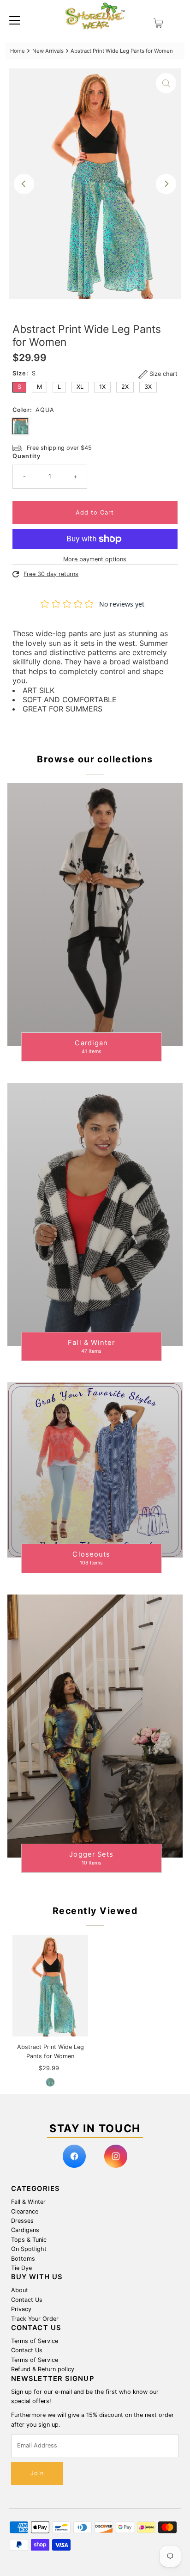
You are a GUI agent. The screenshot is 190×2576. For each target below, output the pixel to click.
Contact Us (27, 2300)
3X (148, 387)
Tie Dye (21, 2268)
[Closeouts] (95, 1470)
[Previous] (24, 184)
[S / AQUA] (50, 2082)
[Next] (166, 184)
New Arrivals (48, 51)
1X (102, 387)
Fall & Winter (28, 2202)
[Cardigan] (95, 915)
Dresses (22, 2221)
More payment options (95, 559)
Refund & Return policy (43, 2369)
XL (80, 387)
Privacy (21, 2309)
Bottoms (23, 2259)
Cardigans (25, 2230)
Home (18, 51)
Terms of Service (35, 2341)
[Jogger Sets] (95, 1726)
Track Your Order (35, 2319)
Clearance (25, 2211)
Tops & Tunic (29, 2240)
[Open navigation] (15, 20)
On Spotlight (29, 2249)
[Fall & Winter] (95, 1214)
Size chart (163, 374)
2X (125, 387)
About (20, 2290)
